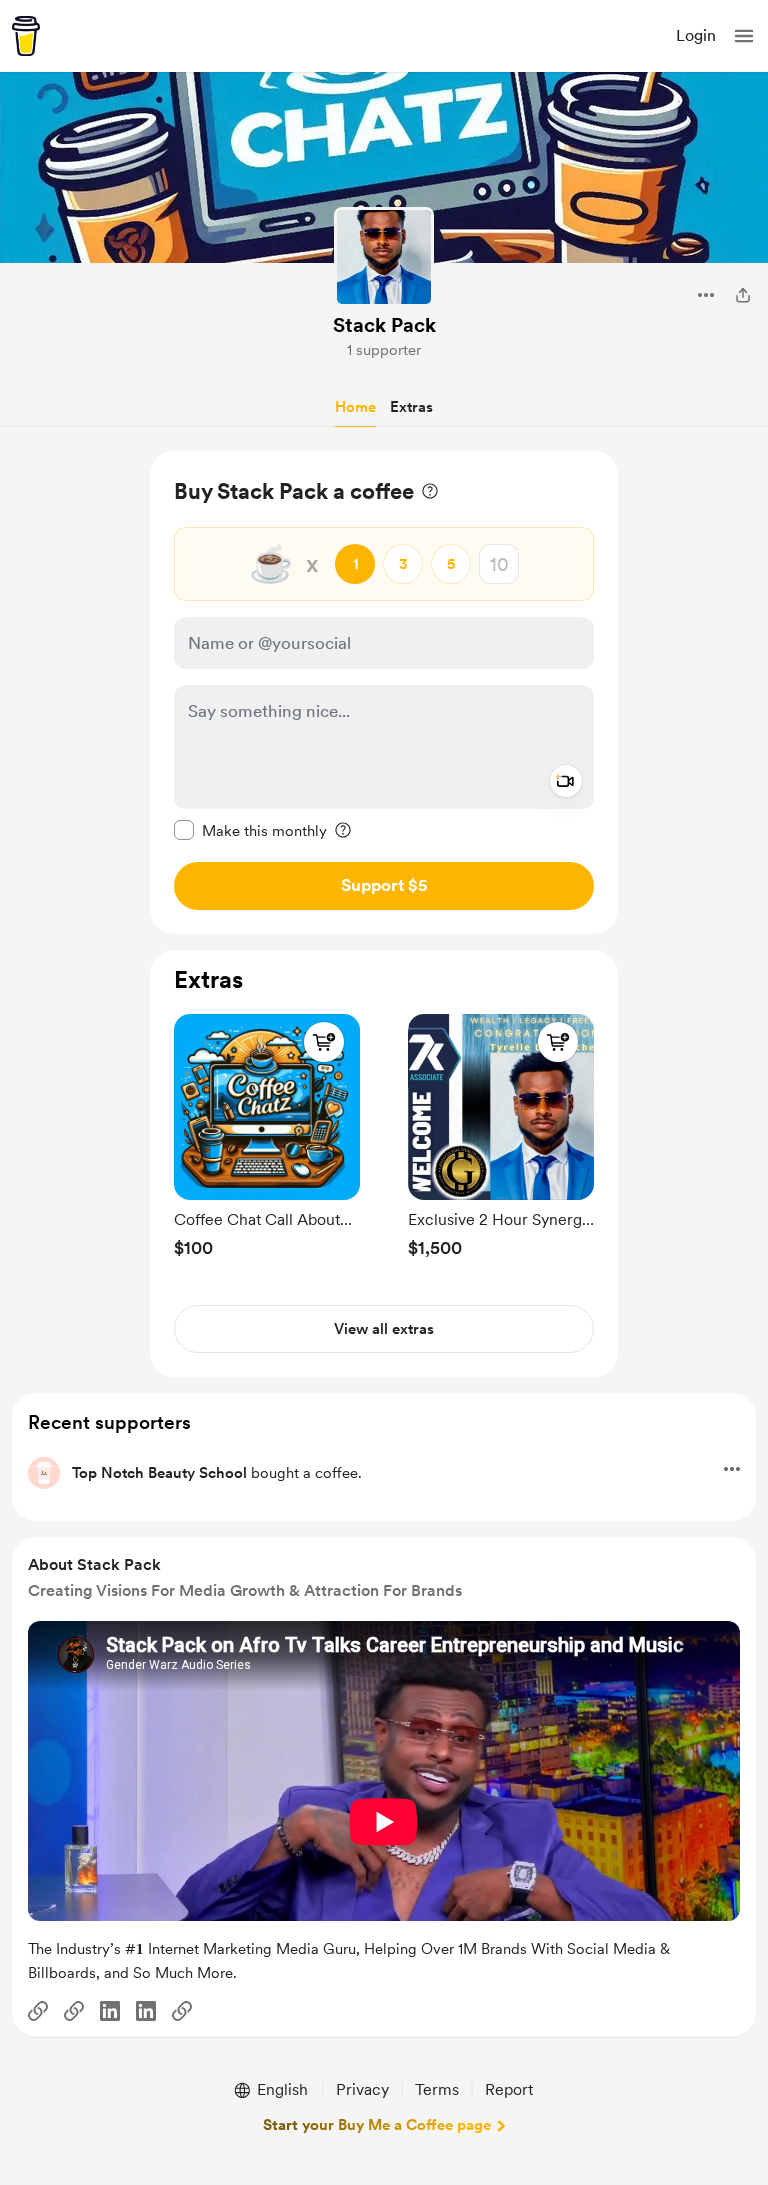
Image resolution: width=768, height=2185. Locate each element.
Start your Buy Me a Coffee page (377, 2125)
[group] (267, 1131)
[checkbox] (250, 830)
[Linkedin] (110, 2011)
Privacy (362, 2089)
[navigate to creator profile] (384, 257)
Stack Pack (384, 325)
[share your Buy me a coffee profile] (743, 295)
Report (509, 2089)
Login (696, 35)
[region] (384, 692)
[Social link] (38, 2011)
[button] (744, 36)
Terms (437, 2089)
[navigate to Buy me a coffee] (26, 36)
